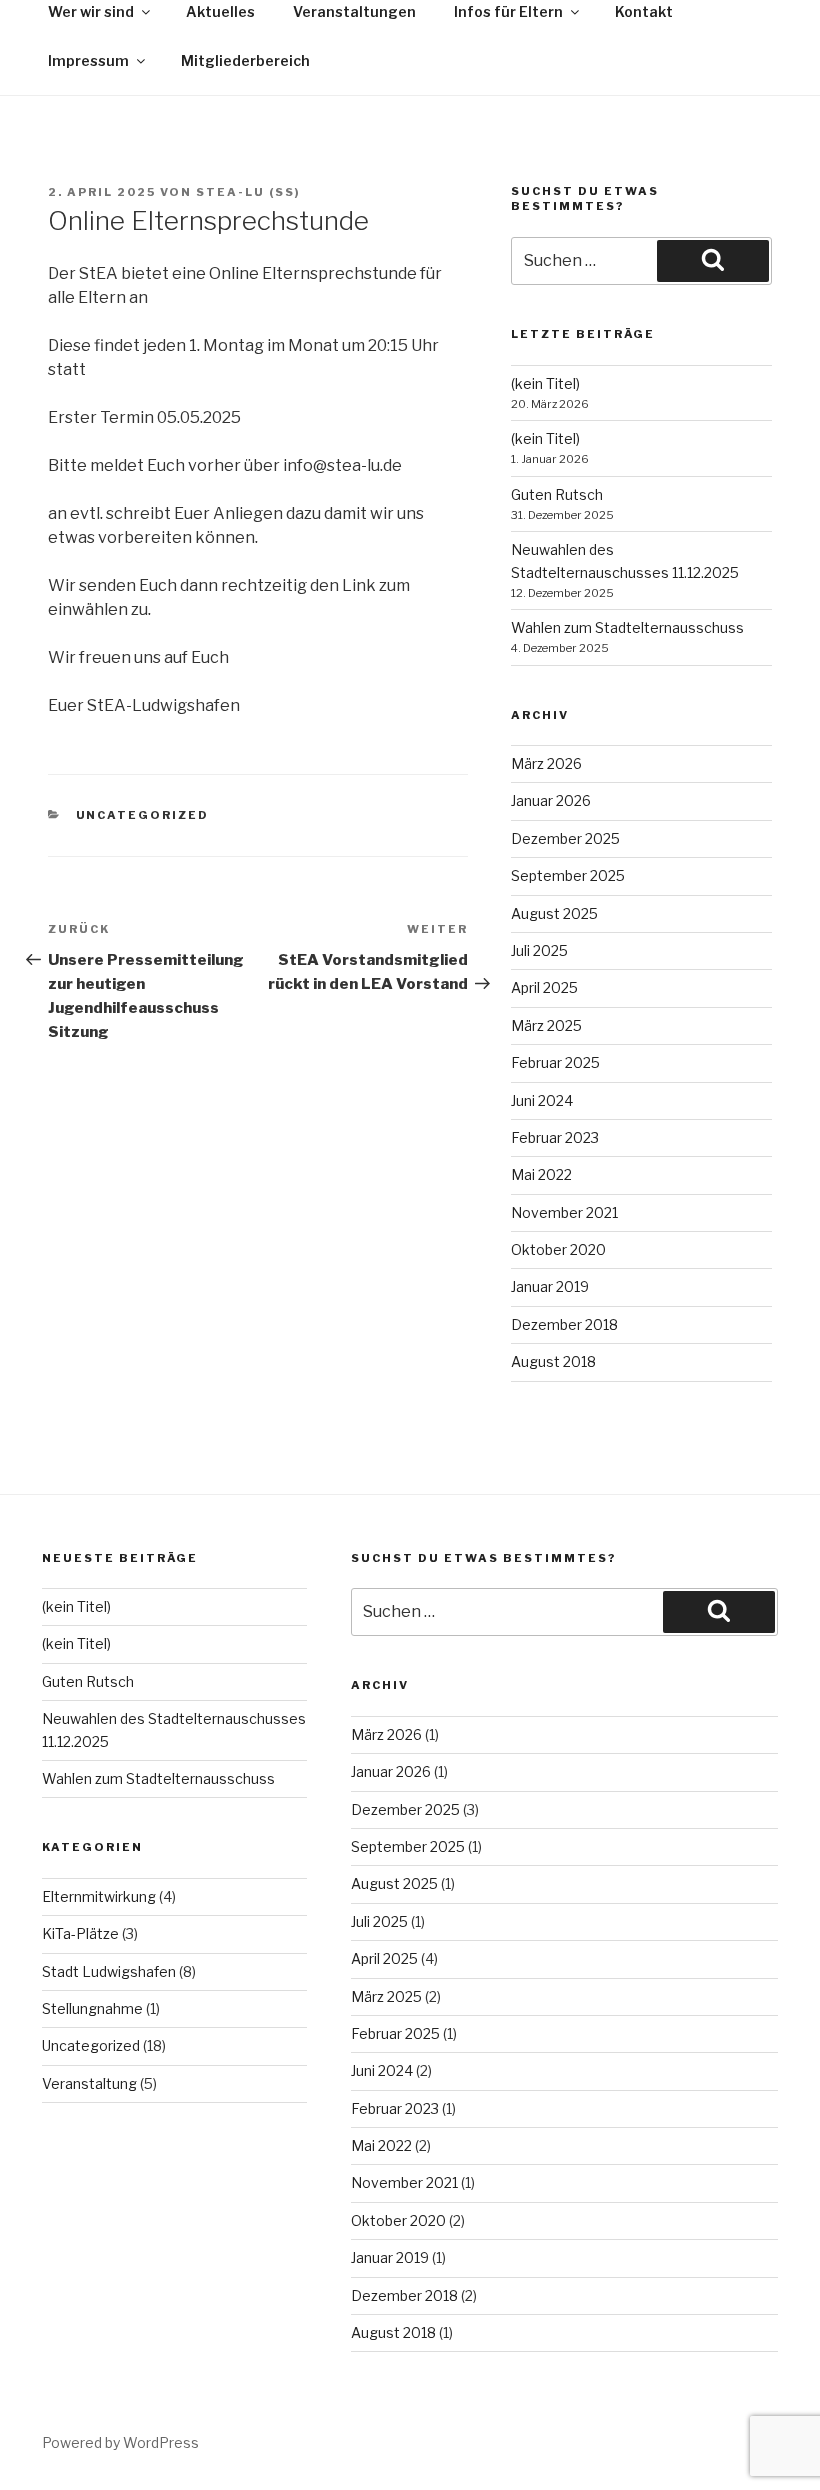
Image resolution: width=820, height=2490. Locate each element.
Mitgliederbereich (245, 60)
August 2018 (553, 1361)
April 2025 (544, 987)
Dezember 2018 (564, 1324)
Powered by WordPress (120, 2442)
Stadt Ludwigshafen (109, 1971)
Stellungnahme (92, 2008)
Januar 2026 (551, 800)
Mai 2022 (541, 1174)
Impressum (88, 60)
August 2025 (554, 913)
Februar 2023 (555, 1137)
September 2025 (568, 875)
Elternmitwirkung (99, 1896)
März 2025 (546, 1025)
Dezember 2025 (565, 838)
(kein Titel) (545, 383)
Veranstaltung (89, 2083)
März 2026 (546, 763)
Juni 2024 (542, 1100)
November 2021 (564, 1212)
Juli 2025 (539, 950)
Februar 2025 (555, 1062)
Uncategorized (143, 815)
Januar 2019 (550, 1286)
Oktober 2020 (558, 1249)
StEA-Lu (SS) (248, 192)
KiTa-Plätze (80, 1933)
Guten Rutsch (557, 494)
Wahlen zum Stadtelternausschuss (627, 627)
